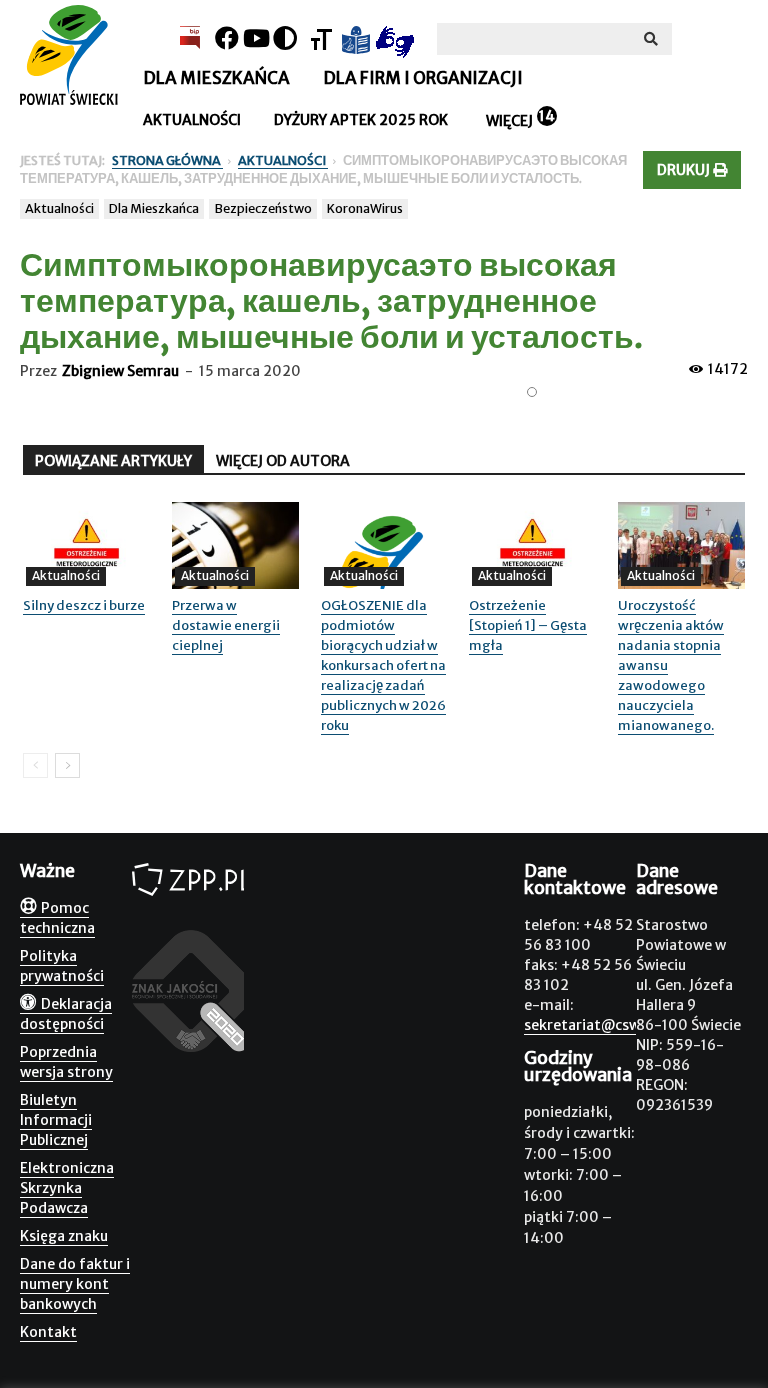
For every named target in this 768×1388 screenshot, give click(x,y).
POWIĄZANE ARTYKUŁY (113, 461)
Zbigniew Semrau (120, 371)
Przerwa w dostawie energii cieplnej (226, 625)
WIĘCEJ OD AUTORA (283, 461)
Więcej (509, 121)
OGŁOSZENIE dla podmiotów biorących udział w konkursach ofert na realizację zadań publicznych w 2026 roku (383, 665)
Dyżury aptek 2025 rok (361, 120)
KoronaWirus (365, 208)
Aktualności (192, 120)
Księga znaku (64, 1236)
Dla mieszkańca (216, 78)
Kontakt (48, 1332)
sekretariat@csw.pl (590, 1025)
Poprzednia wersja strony (66, 1062)
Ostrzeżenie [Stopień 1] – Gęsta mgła (528, 625)
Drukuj (685, 170)
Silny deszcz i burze (84, 605)
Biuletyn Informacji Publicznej (56, 1120)
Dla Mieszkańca (154, 208)
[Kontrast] (285, 38)
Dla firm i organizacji (423, 78)
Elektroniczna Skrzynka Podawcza (67, 1188)
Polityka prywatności (62, 966)
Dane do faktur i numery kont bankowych (75, 1284)
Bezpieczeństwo (263, 208)
